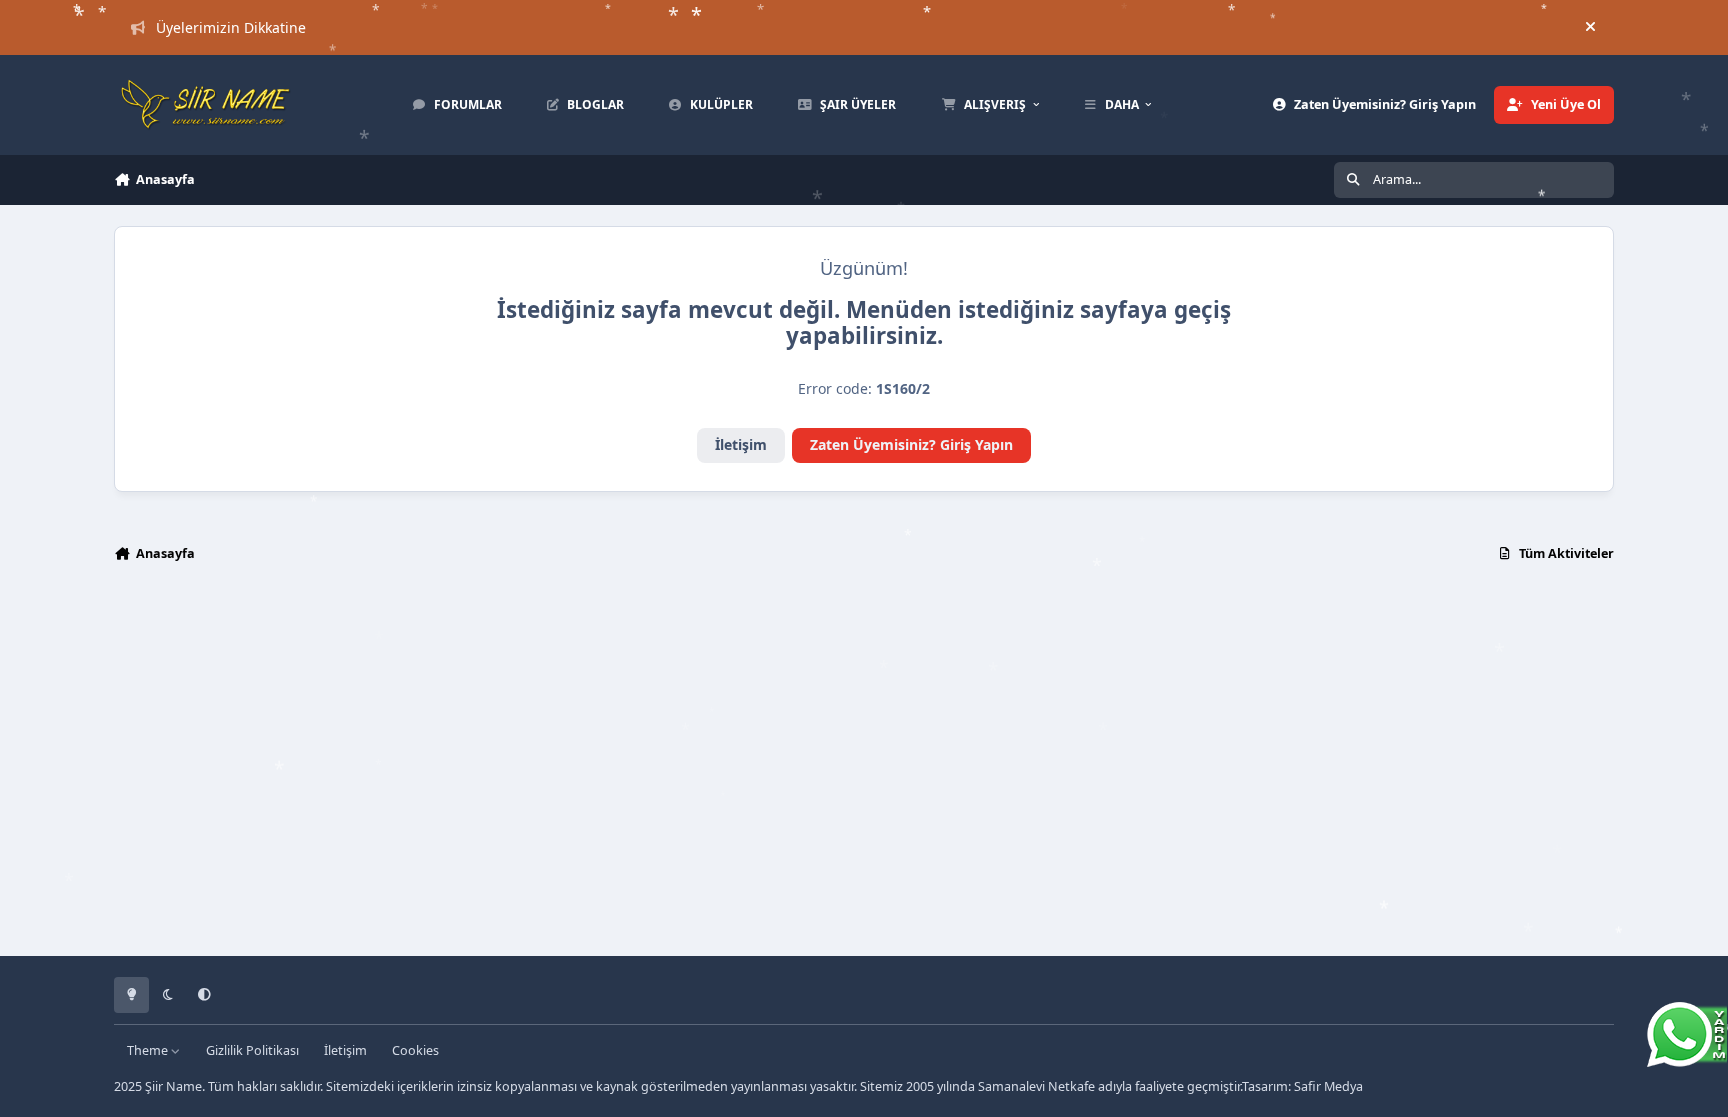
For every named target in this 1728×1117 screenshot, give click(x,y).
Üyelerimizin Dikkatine (231, 27)
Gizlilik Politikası (252, 1050)
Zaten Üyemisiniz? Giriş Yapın (911, 444)
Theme (149, 1050)
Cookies (415, 1050)
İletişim (741, 444)
